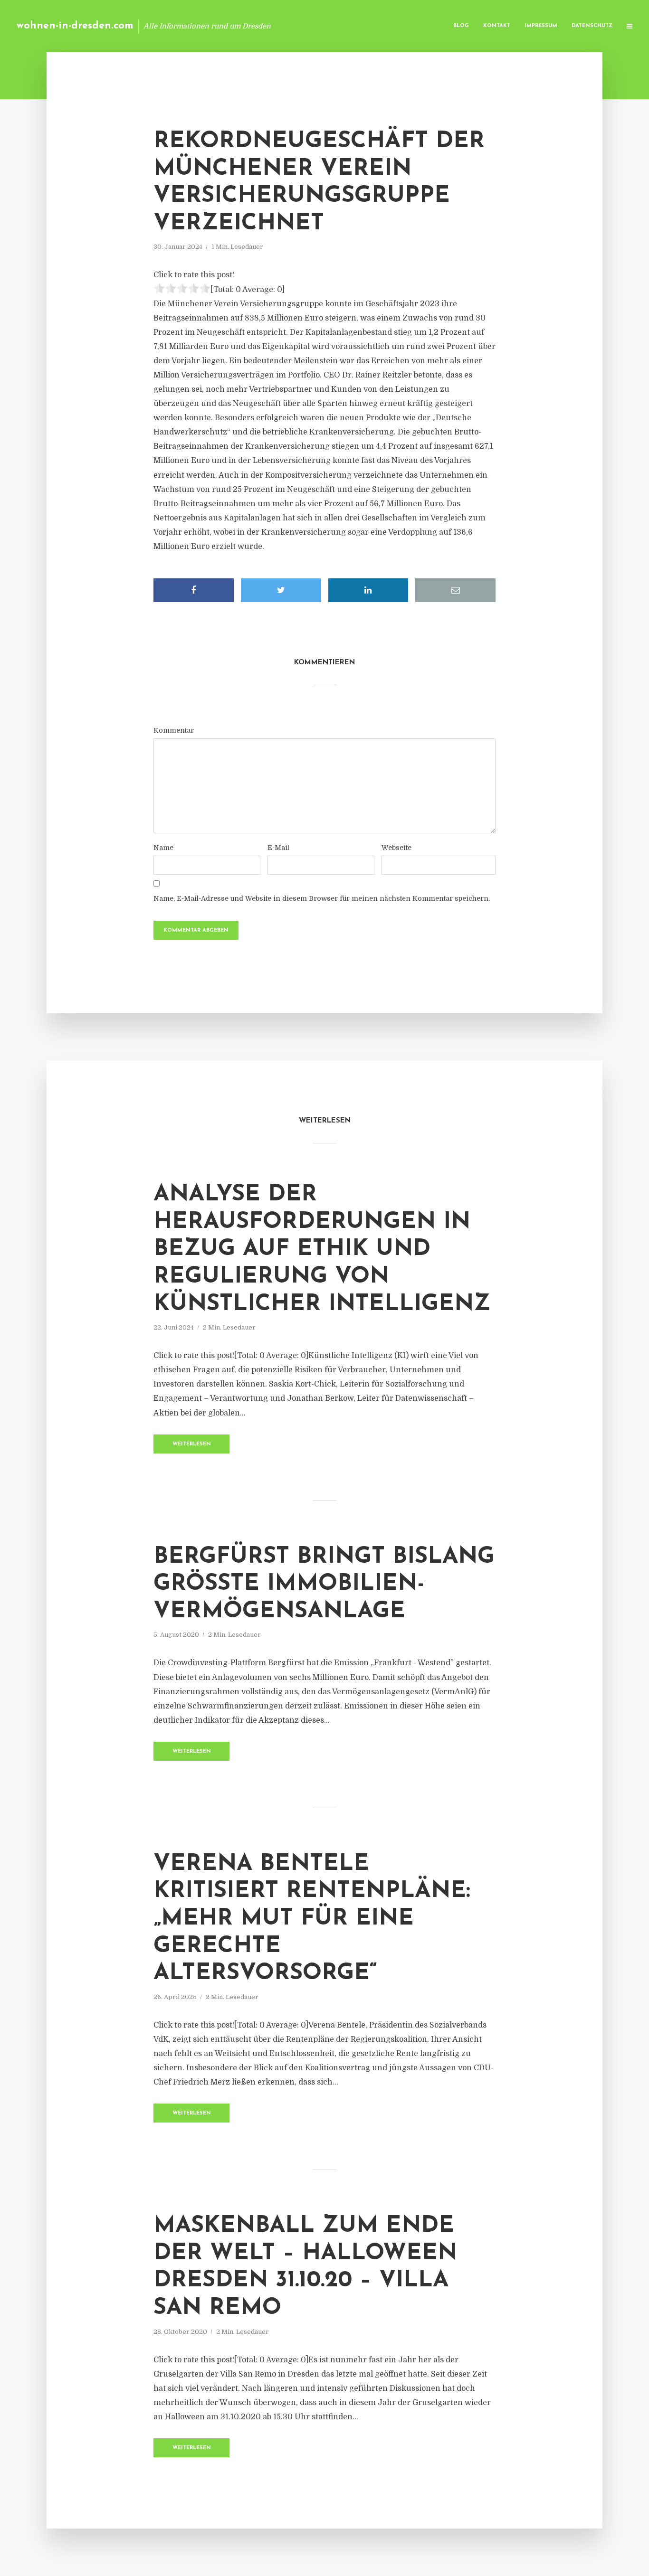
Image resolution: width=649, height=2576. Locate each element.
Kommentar (174, 730)
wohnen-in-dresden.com (75, 26)
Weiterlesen (192, 1444)
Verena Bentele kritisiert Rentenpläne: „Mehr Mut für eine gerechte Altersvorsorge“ (312, 1919)
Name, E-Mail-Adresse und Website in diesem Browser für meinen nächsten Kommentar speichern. (322, 898)
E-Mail (278, 848)
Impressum (541, 26)
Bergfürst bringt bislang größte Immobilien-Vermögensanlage (324, 1584)
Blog (461, 26)
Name (163, 848)
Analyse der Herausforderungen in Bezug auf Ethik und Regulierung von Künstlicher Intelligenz (322, 1249)
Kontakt (497, 26)
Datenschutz (592, 26)
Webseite (396, 848)
